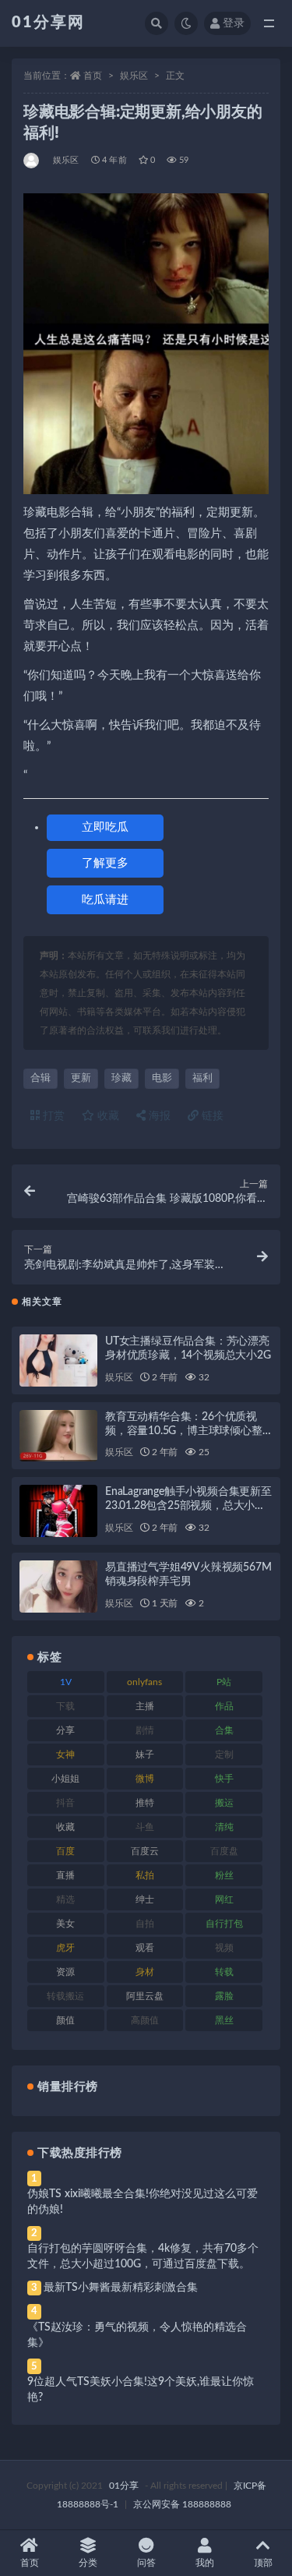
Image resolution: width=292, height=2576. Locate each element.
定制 (224, 1754)
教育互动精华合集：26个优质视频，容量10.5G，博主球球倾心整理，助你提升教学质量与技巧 (184, 1431)
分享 (65, 1730)
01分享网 (48, 23)
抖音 (65, 1803)
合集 (224, 1730)
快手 (224, 1779)
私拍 (145, 1875)
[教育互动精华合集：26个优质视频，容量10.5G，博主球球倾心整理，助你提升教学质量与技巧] (58, 1436)
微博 (145, 1779)
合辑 (40, 1078)
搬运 (224, 1803)
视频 (224, 1948)
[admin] (32, 161)
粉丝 (224, 1875)
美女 (65, 1924)
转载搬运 (65, 1996)
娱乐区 (134, 76)
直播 (65, 1875)
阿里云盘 (145, 1996)
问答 (146, 2563)
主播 (145, 1706)
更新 (81, 1078)
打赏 (52, 1116)
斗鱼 (145, 1827)
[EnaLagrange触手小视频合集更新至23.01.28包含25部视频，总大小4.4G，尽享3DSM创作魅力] (58, 1511)
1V (66, 1682)
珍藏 (121, 1078)
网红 (224, 1899)
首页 (93, 76)
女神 (65, 1754)
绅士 (145, 1899)
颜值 (65, 2020)
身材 (145, 1972)
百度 (65, 1851)
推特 (145, 1803)
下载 (65, 1706)
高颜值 (145, 2020)
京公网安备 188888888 (182, 2504)
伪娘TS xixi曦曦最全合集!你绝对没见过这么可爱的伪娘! (142, 2202)
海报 (158, 1116)
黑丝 (224, 2020)
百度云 (145, 1851)
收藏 (107, 1116)
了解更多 (105, 863)
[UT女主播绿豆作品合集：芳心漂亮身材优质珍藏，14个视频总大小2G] (58, 1360)
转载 (224, 1972)
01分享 (124, 2486)
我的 (205, 2563)
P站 (224, 1682)
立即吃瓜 (105, 827)
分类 (88, 2563)
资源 (65, 1972)
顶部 (263, 2563)
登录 (234, 23)
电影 (162, 1078)
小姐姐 (65, 1779)
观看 (145, 1948)
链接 (211, 1116)
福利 (202, 1078)
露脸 (224, 1996)
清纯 (224, 1827)
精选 (65, 1899)
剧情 (145, 1730)
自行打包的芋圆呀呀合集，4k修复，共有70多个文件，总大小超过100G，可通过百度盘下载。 (143, 2256)
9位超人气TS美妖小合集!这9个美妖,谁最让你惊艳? (141, 2390)
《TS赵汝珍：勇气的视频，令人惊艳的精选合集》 (137, 2335)
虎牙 (65, 1948)
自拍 (145, 1924)
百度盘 (224, 1851)
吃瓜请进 (105, 900)
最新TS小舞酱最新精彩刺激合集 (121, 2288)
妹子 (145, 1754)
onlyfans (144, 1682)
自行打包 (224, 1924)
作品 (224, 1706)
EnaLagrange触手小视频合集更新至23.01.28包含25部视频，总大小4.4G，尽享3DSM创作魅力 (188, 1506)
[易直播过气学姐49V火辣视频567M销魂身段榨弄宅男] (58, 1587)
